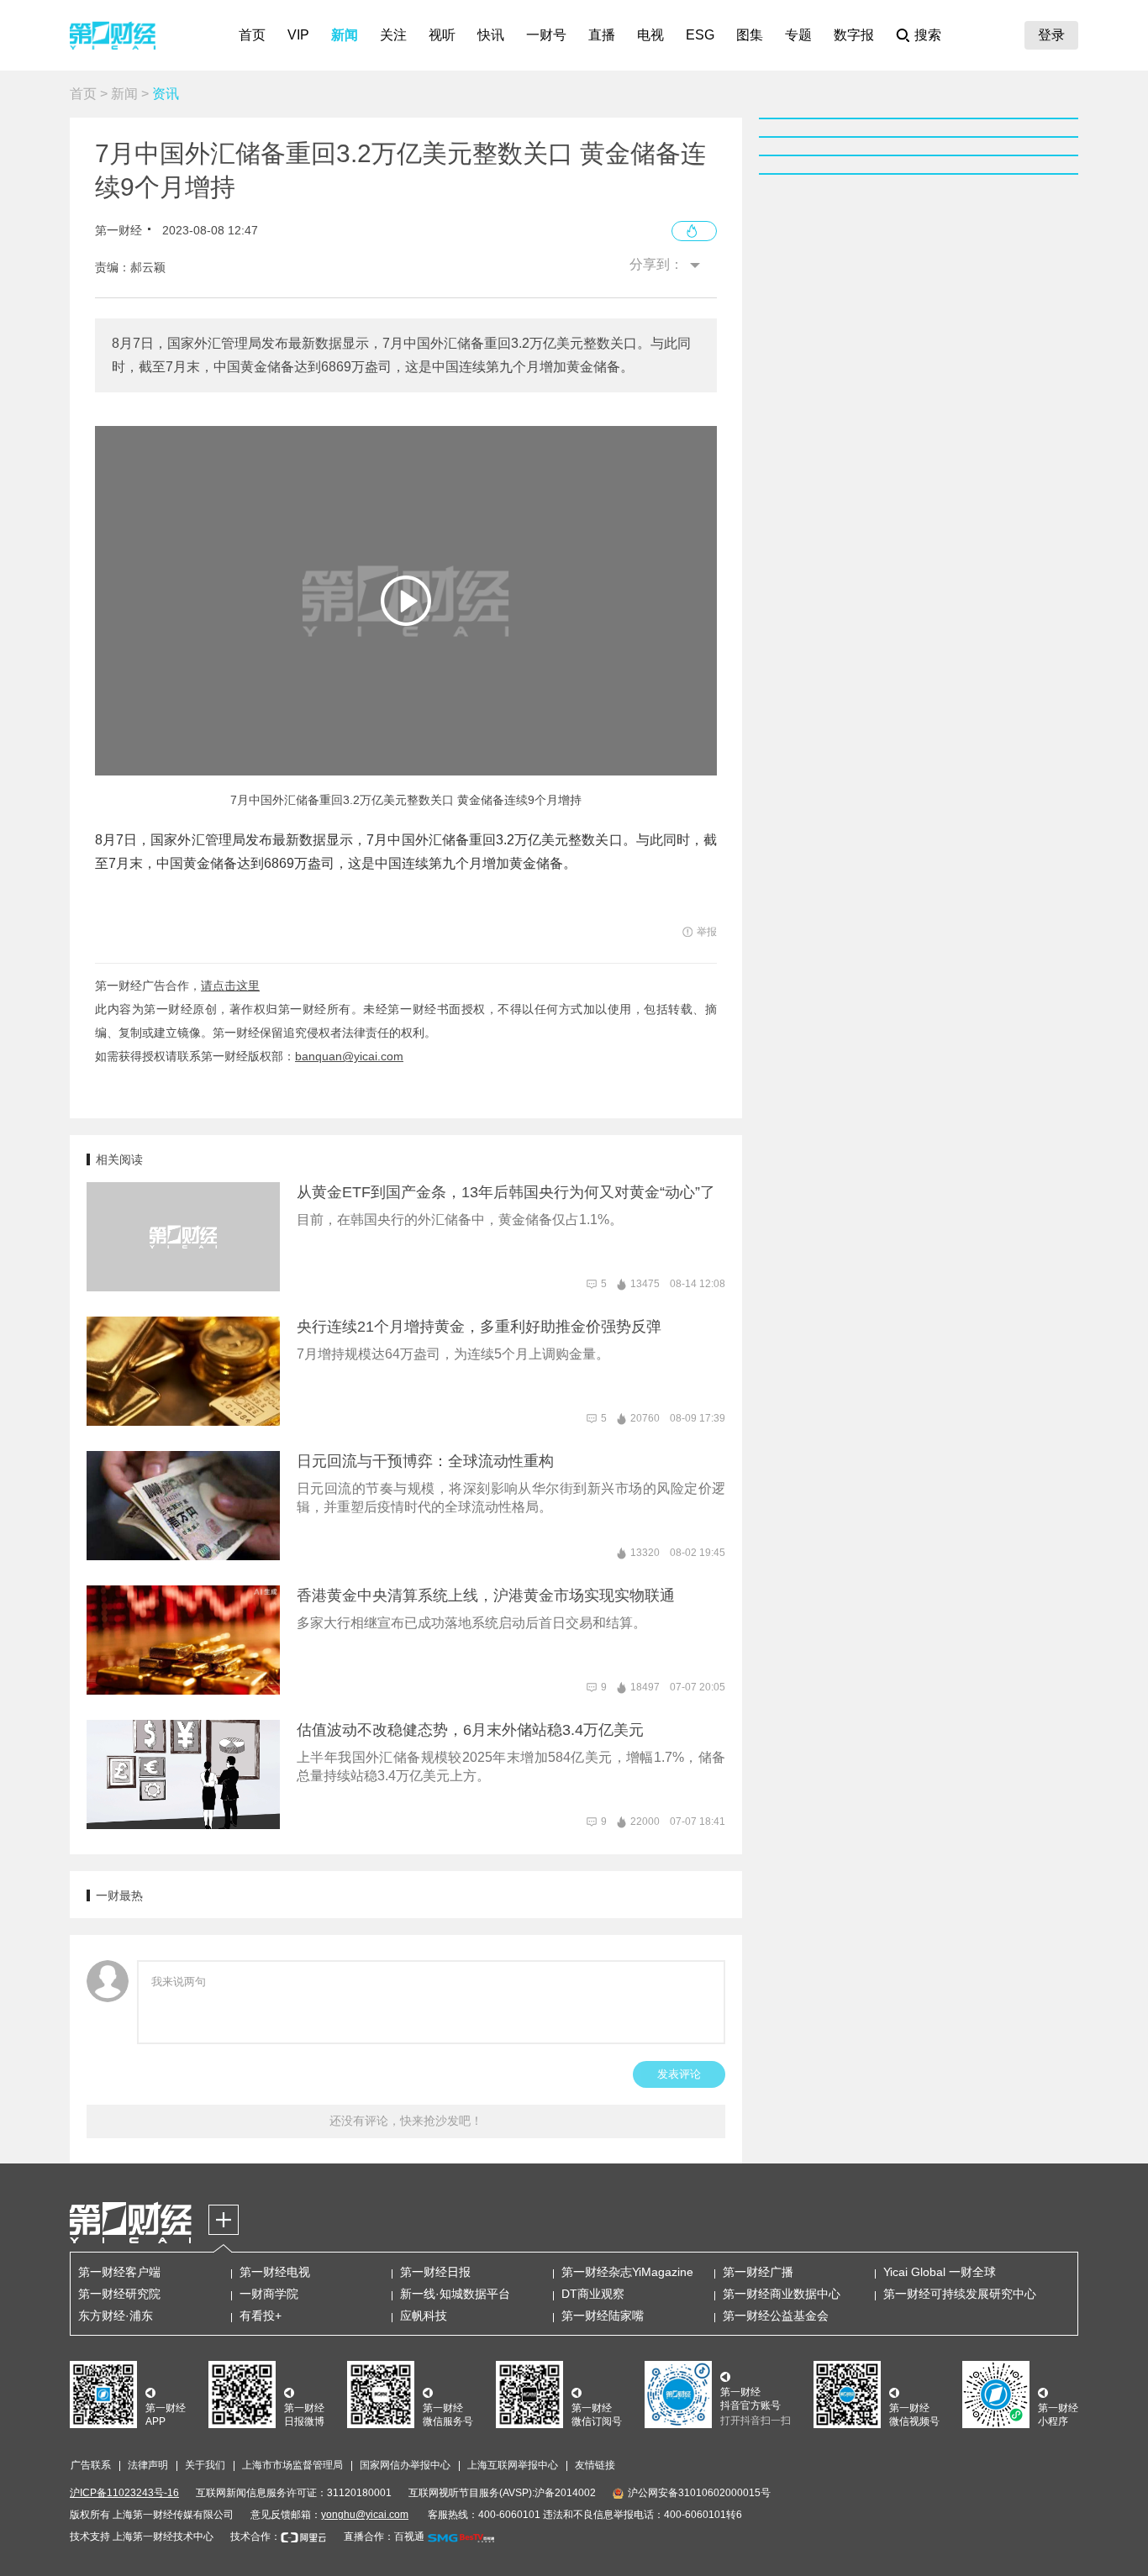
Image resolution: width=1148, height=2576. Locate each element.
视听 (442, 35)
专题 (798, 35)
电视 (650, 35)
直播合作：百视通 (384, 2537)
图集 (750, 35)
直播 (602, 35)
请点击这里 (230, 986)
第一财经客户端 (119, 2272)
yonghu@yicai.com (365, 2515)
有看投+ (261, 2316)
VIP (298, 35)
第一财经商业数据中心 (782, 2294)
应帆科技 (424, 2316)
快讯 (491, 35)
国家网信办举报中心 (405, 2465)
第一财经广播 (758, 2272)
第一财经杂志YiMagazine (627, 2272)
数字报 (854, 35)
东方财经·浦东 (116, 2316)
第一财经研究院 (119, 2294)
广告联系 (91, 2465)
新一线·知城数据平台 (455, 2294)
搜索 (928, 35)
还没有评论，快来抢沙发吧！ (406, 2121)
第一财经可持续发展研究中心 (960, 2294)
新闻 (345, 35)
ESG (700, 35)
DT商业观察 (593, 2294)
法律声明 (148, 2465)
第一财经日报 (435, 2272)
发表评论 (679, 2074)
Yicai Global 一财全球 (940, 2272)
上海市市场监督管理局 (292, 2465)
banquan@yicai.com (349, 1056)
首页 (252, 35)
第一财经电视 (275, 2272)
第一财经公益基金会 (776, 2316)
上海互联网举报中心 (513, 2465)
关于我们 (205, 2465)
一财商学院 (269, 2294)
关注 (393, 35)
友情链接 (595, 2465)
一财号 (546, 35)
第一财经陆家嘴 (603, 2316)
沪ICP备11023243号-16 (124, 2493)
